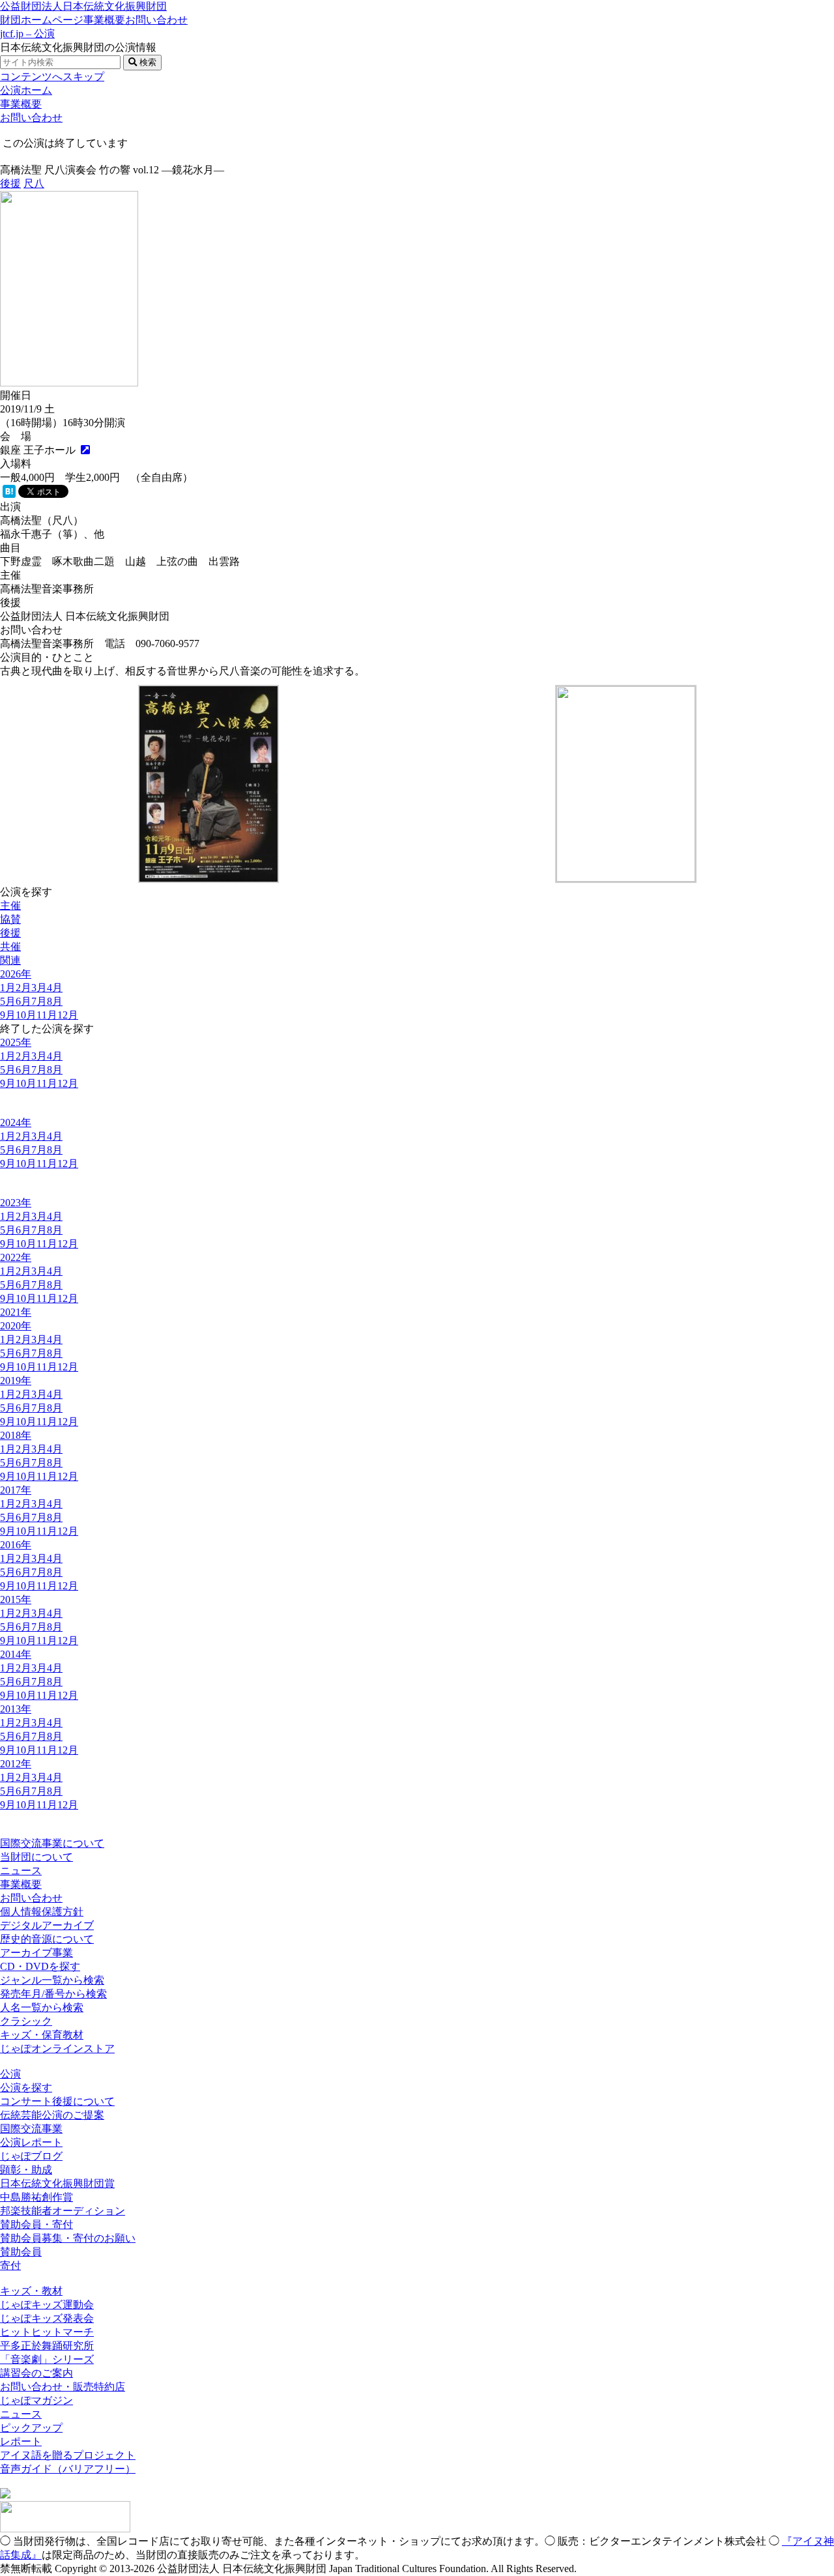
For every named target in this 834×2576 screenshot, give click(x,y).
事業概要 (104, 20)
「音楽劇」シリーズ (47, 2359)
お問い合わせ (156, 20)
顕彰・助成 (26, 2170)
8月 (55, 1001)
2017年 (16, 1490)
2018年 (16, 1435)
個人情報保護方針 (42, 1912)
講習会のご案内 (36, 2373)
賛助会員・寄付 (36, 2224)
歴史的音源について (47, 1939)
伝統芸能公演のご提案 (52, 2115)
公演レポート (31, 2142)
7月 (39, 1001)
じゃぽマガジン (36, 2400)
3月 (39, 988)
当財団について (36, 1857)
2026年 (16, 974)
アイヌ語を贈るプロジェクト (68, 2455)
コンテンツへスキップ (52, 77)
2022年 (16, 1257)
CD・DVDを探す (40, 1966)
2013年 (16, 1709)
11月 (47, 1015)
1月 (8, 988)
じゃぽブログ (31, 2156)
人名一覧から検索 (42, 2007)
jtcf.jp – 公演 (27, 34)
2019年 (16, 1381)
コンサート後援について (57, 2101)
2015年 (16, 1599)
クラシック (26, 2021)
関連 (10, 960)
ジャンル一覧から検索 (52, 1980)
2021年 (16, 1312)
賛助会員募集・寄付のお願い (68, 2238)
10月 (26, 1015)
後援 (10, 183)
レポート (21, 2441)
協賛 (10, 919)
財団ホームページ (42, 20)
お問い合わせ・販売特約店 (63, 2387)
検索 (147, 62)
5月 (8, 1001)
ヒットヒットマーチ (47, 2332)
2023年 (16, 1203)
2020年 (16, 1326)
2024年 (16, 1122)
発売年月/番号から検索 (53, 1994)
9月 (8, 1015)
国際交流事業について (52, 1843)
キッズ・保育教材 (42, 2035)
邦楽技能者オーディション (63, 2211)
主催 (10, 905)
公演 (10, 2074)
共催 (10, 947)
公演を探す (26, 2088)
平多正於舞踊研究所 (47, 2346)
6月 (23, 1001)
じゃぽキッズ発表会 (47, 2318)
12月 (68, 1015)
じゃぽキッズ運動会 (47, 2305)
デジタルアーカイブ (47, 1925)
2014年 (16, 1654)
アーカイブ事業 (36, 1953)
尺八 (34, 183)
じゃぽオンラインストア (57, 2048)
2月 (23, 988)
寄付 (10, 2265)
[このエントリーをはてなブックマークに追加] (9, 494)
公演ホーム (26, 90)
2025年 (16, 1042)
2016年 (16, 1545)
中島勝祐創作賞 (36, 2197)
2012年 (16, 1764)
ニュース (21, 1871)
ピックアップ (31, 2428)
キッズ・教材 (31, 2291)
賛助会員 (21, 2252)
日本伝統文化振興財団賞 (57, 2183)
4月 (55, 988)
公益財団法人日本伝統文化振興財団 (83, 6)
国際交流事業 (31, 2129)
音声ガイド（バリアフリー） (68, 2469)
